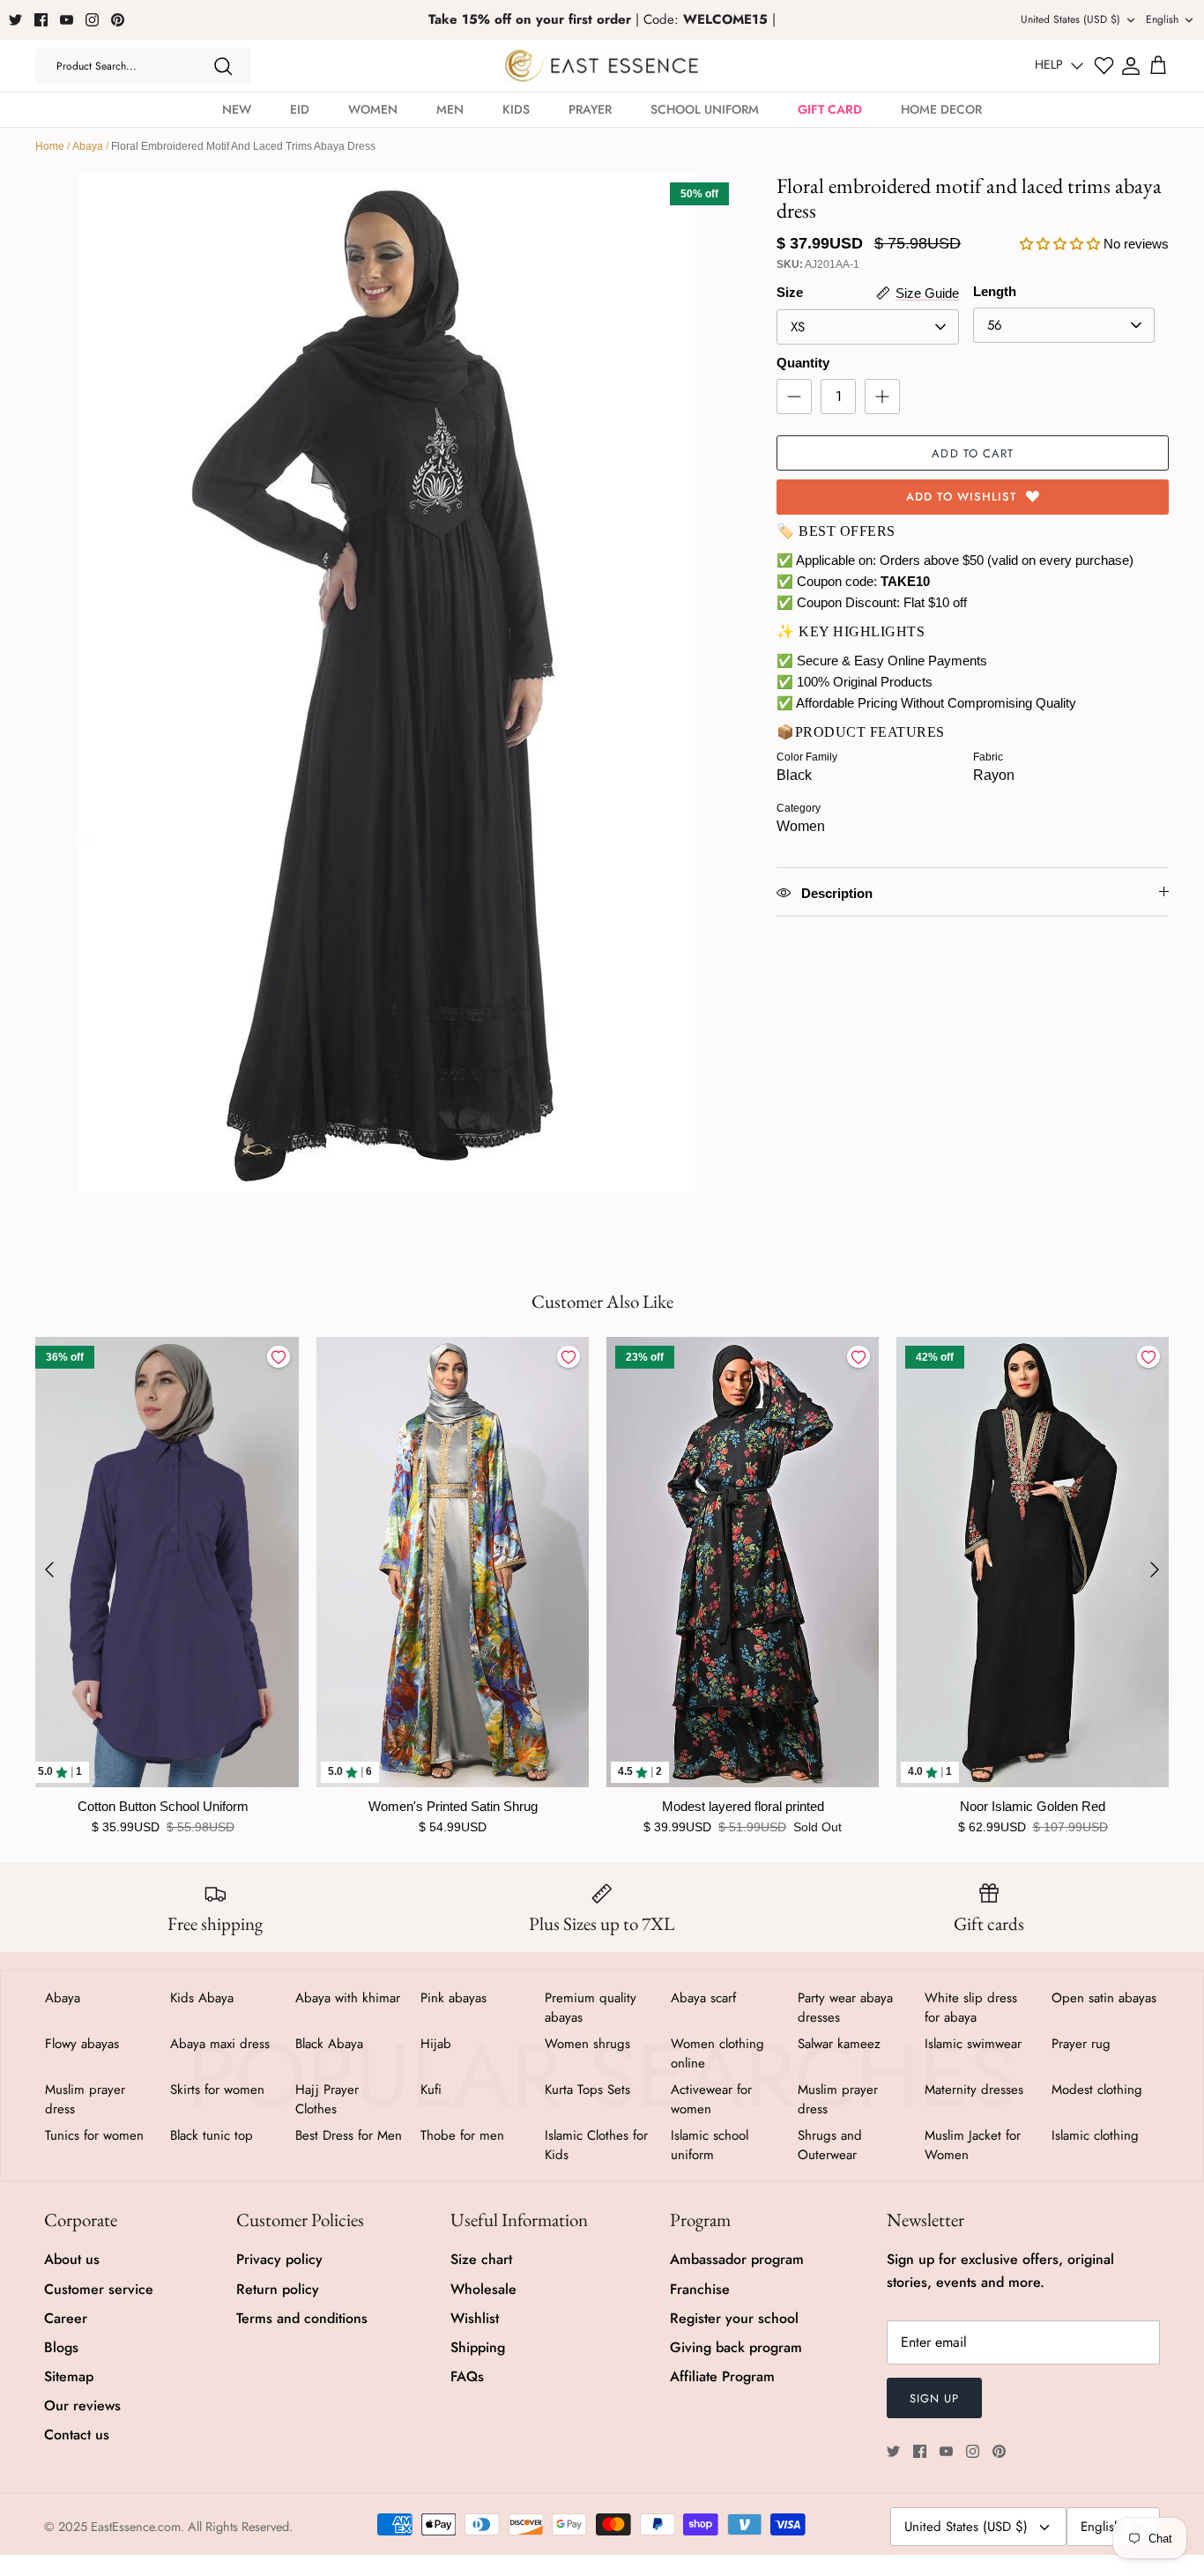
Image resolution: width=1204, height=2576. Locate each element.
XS (798, 327)
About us (72, 2259)
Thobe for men (462, 2135)
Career (66, 2318)
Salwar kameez (839, 2044)
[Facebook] (41, 20)
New (237, 109)
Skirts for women (217, 2090)
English (1162, 19)
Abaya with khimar (348, 1998)
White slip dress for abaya (971, 2008)
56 (995, 325)
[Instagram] (92, 20)
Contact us (77, 2435)
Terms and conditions (302, 2318)
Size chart (481, 2259)
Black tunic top (212, 2135)
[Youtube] (67, 20)
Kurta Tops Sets (587, 2090)
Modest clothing (1097, 2090)
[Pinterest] (118, 20)
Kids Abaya (202, 1998)
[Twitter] (15, 20)
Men (450, 109)
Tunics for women (94, 2135)
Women (373, 109)
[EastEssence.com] (602, 66)
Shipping (478, 2347)
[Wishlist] (1104, 66)
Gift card (830, 109)
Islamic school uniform (710, 2145)
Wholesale (483, 2289)
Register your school (734, 2318)
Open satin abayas (1104, 1998)
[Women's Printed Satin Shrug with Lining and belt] (453, 1562)
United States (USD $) (1070, 19)
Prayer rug (1081, 2044)
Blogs (61, 2347)
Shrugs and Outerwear (830, 2145)
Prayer (590, 109)
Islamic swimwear (973, 2044)
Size (790, 292)
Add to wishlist (962, 497)
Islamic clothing (1095, 2135)
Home (50, 146)
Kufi (431, 2090)
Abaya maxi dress (220, 2044)
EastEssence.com (136, 2527)
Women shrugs (587, 2044)
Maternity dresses (974, 2090)
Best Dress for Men (349, 2135)
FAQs (467, 2376)
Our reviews (82, 2405)
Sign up (934, 2398)
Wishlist (475, 2318)
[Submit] (223, 66)
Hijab (436, 2044)
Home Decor (941, 109)
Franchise (700, 2289)
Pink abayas (453, 1998)
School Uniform (705, 109)
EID (300, 109)
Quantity (803, 363)
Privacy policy (279, 2259)
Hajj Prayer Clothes (327, 2099)
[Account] (1131, 66)
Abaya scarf (703, 1998)
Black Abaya (329, 2044)
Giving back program (736, 2347)
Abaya (88, 146)
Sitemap (69, 2376)
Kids (516, 109)
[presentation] (49, 1570)
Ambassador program (737, 2259)
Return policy (278, 2289)
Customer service (99, 2289)
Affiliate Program (722, 2376)
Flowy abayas (82, 2044)
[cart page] (1158, 66)
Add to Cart (972, 453)
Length (995, 291)
